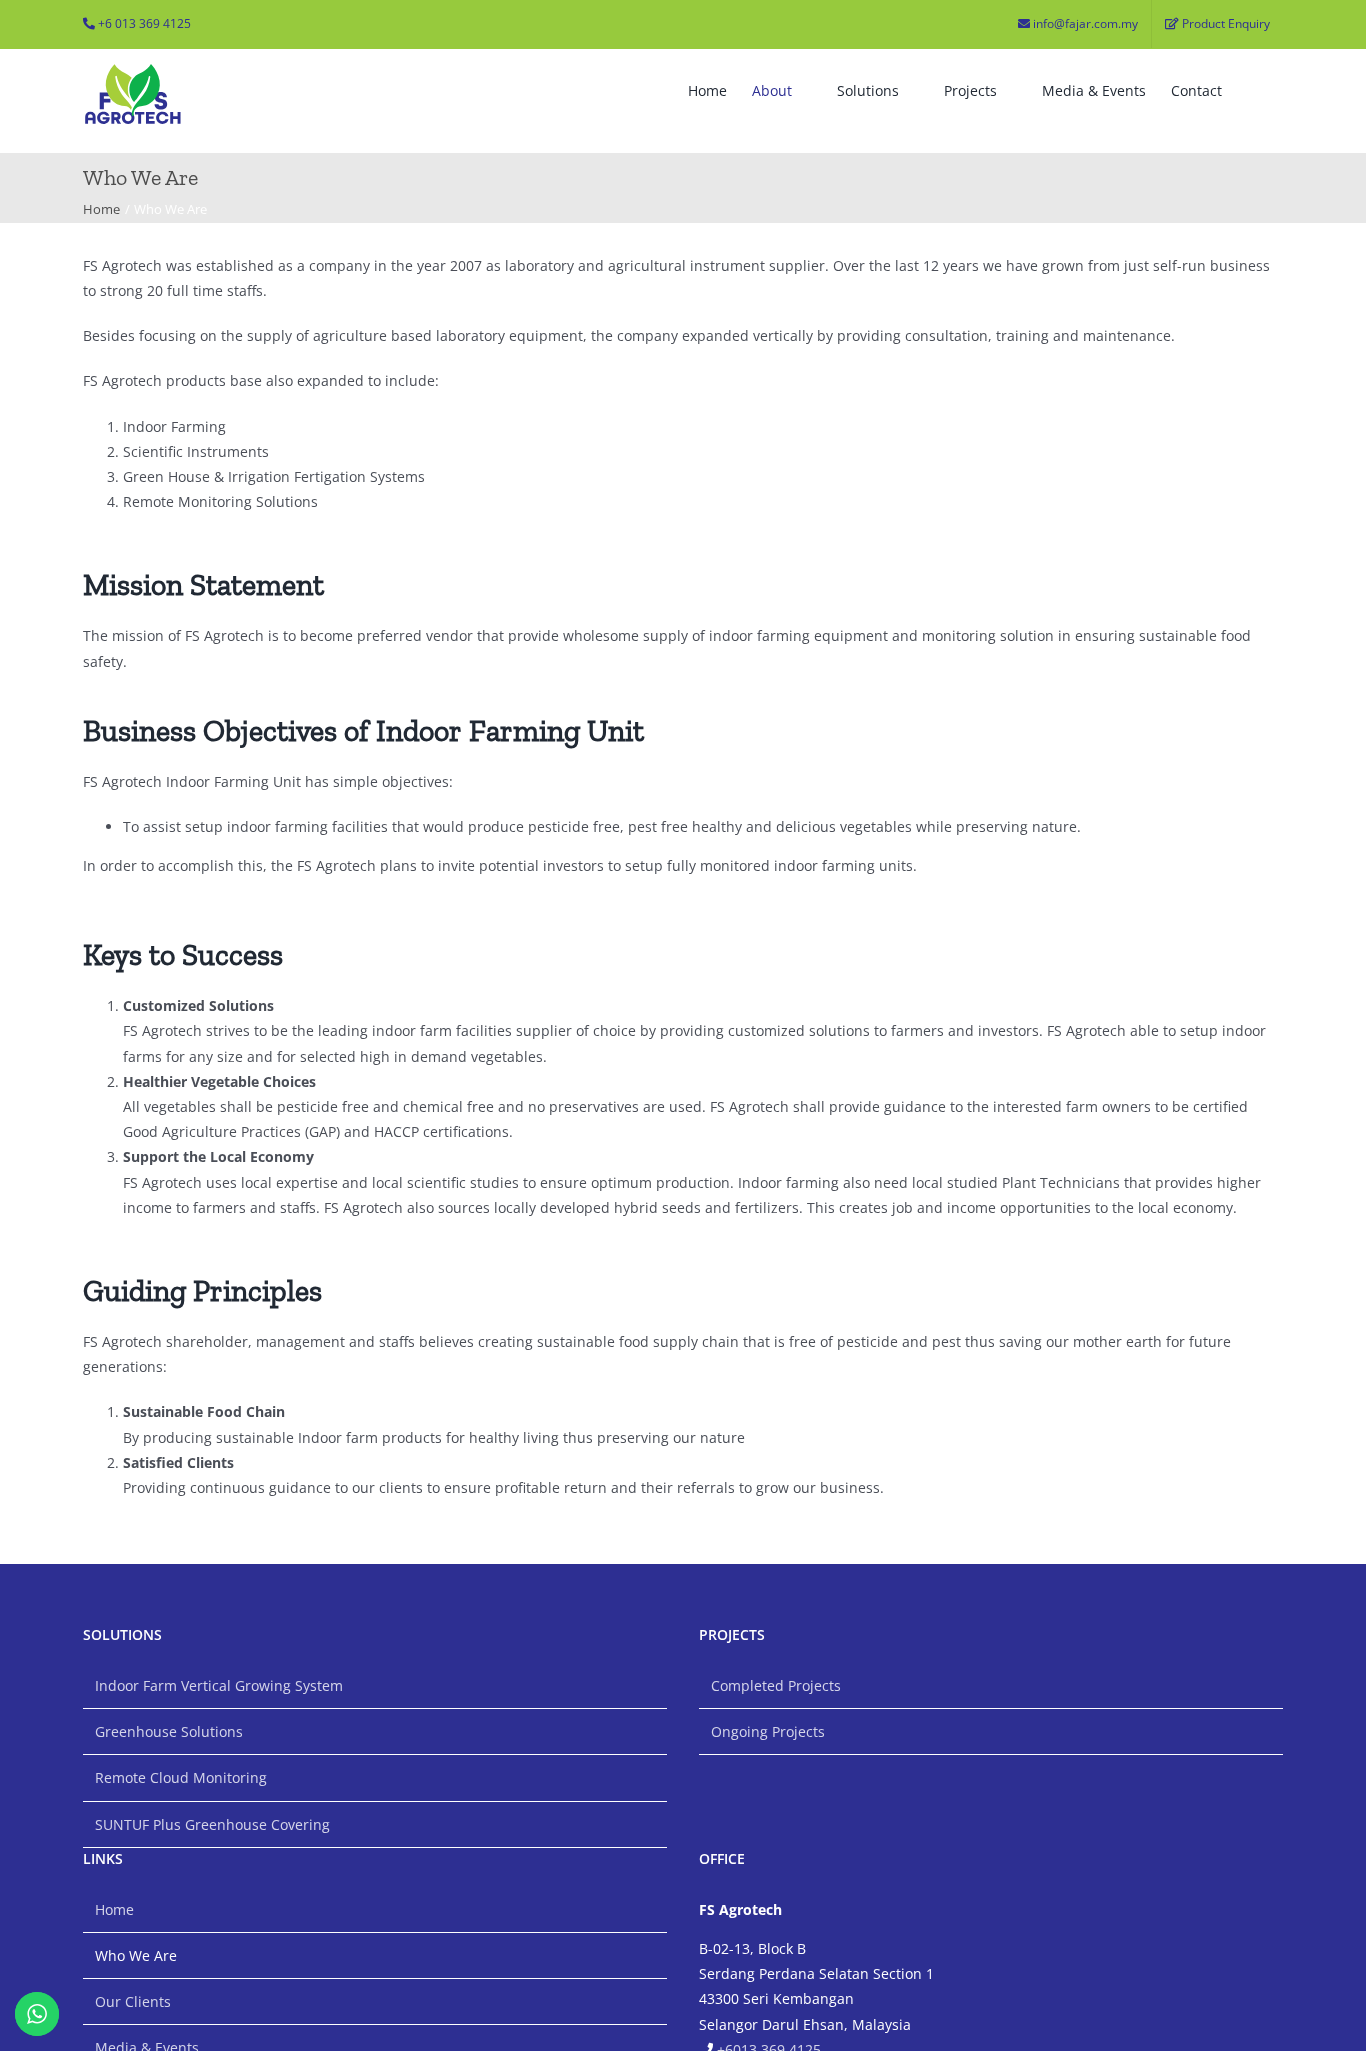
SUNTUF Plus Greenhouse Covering (212, 1824)
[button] (1252, 91)
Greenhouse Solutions (169, 1731)
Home (114, 1909)
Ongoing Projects (768, 1731)
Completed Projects (776, 1685)
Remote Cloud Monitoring (181, 1777)
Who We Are (136, 1955)
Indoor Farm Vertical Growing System (219, 1685)
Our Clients (133, 2001)
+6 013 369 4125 (144, 23)
